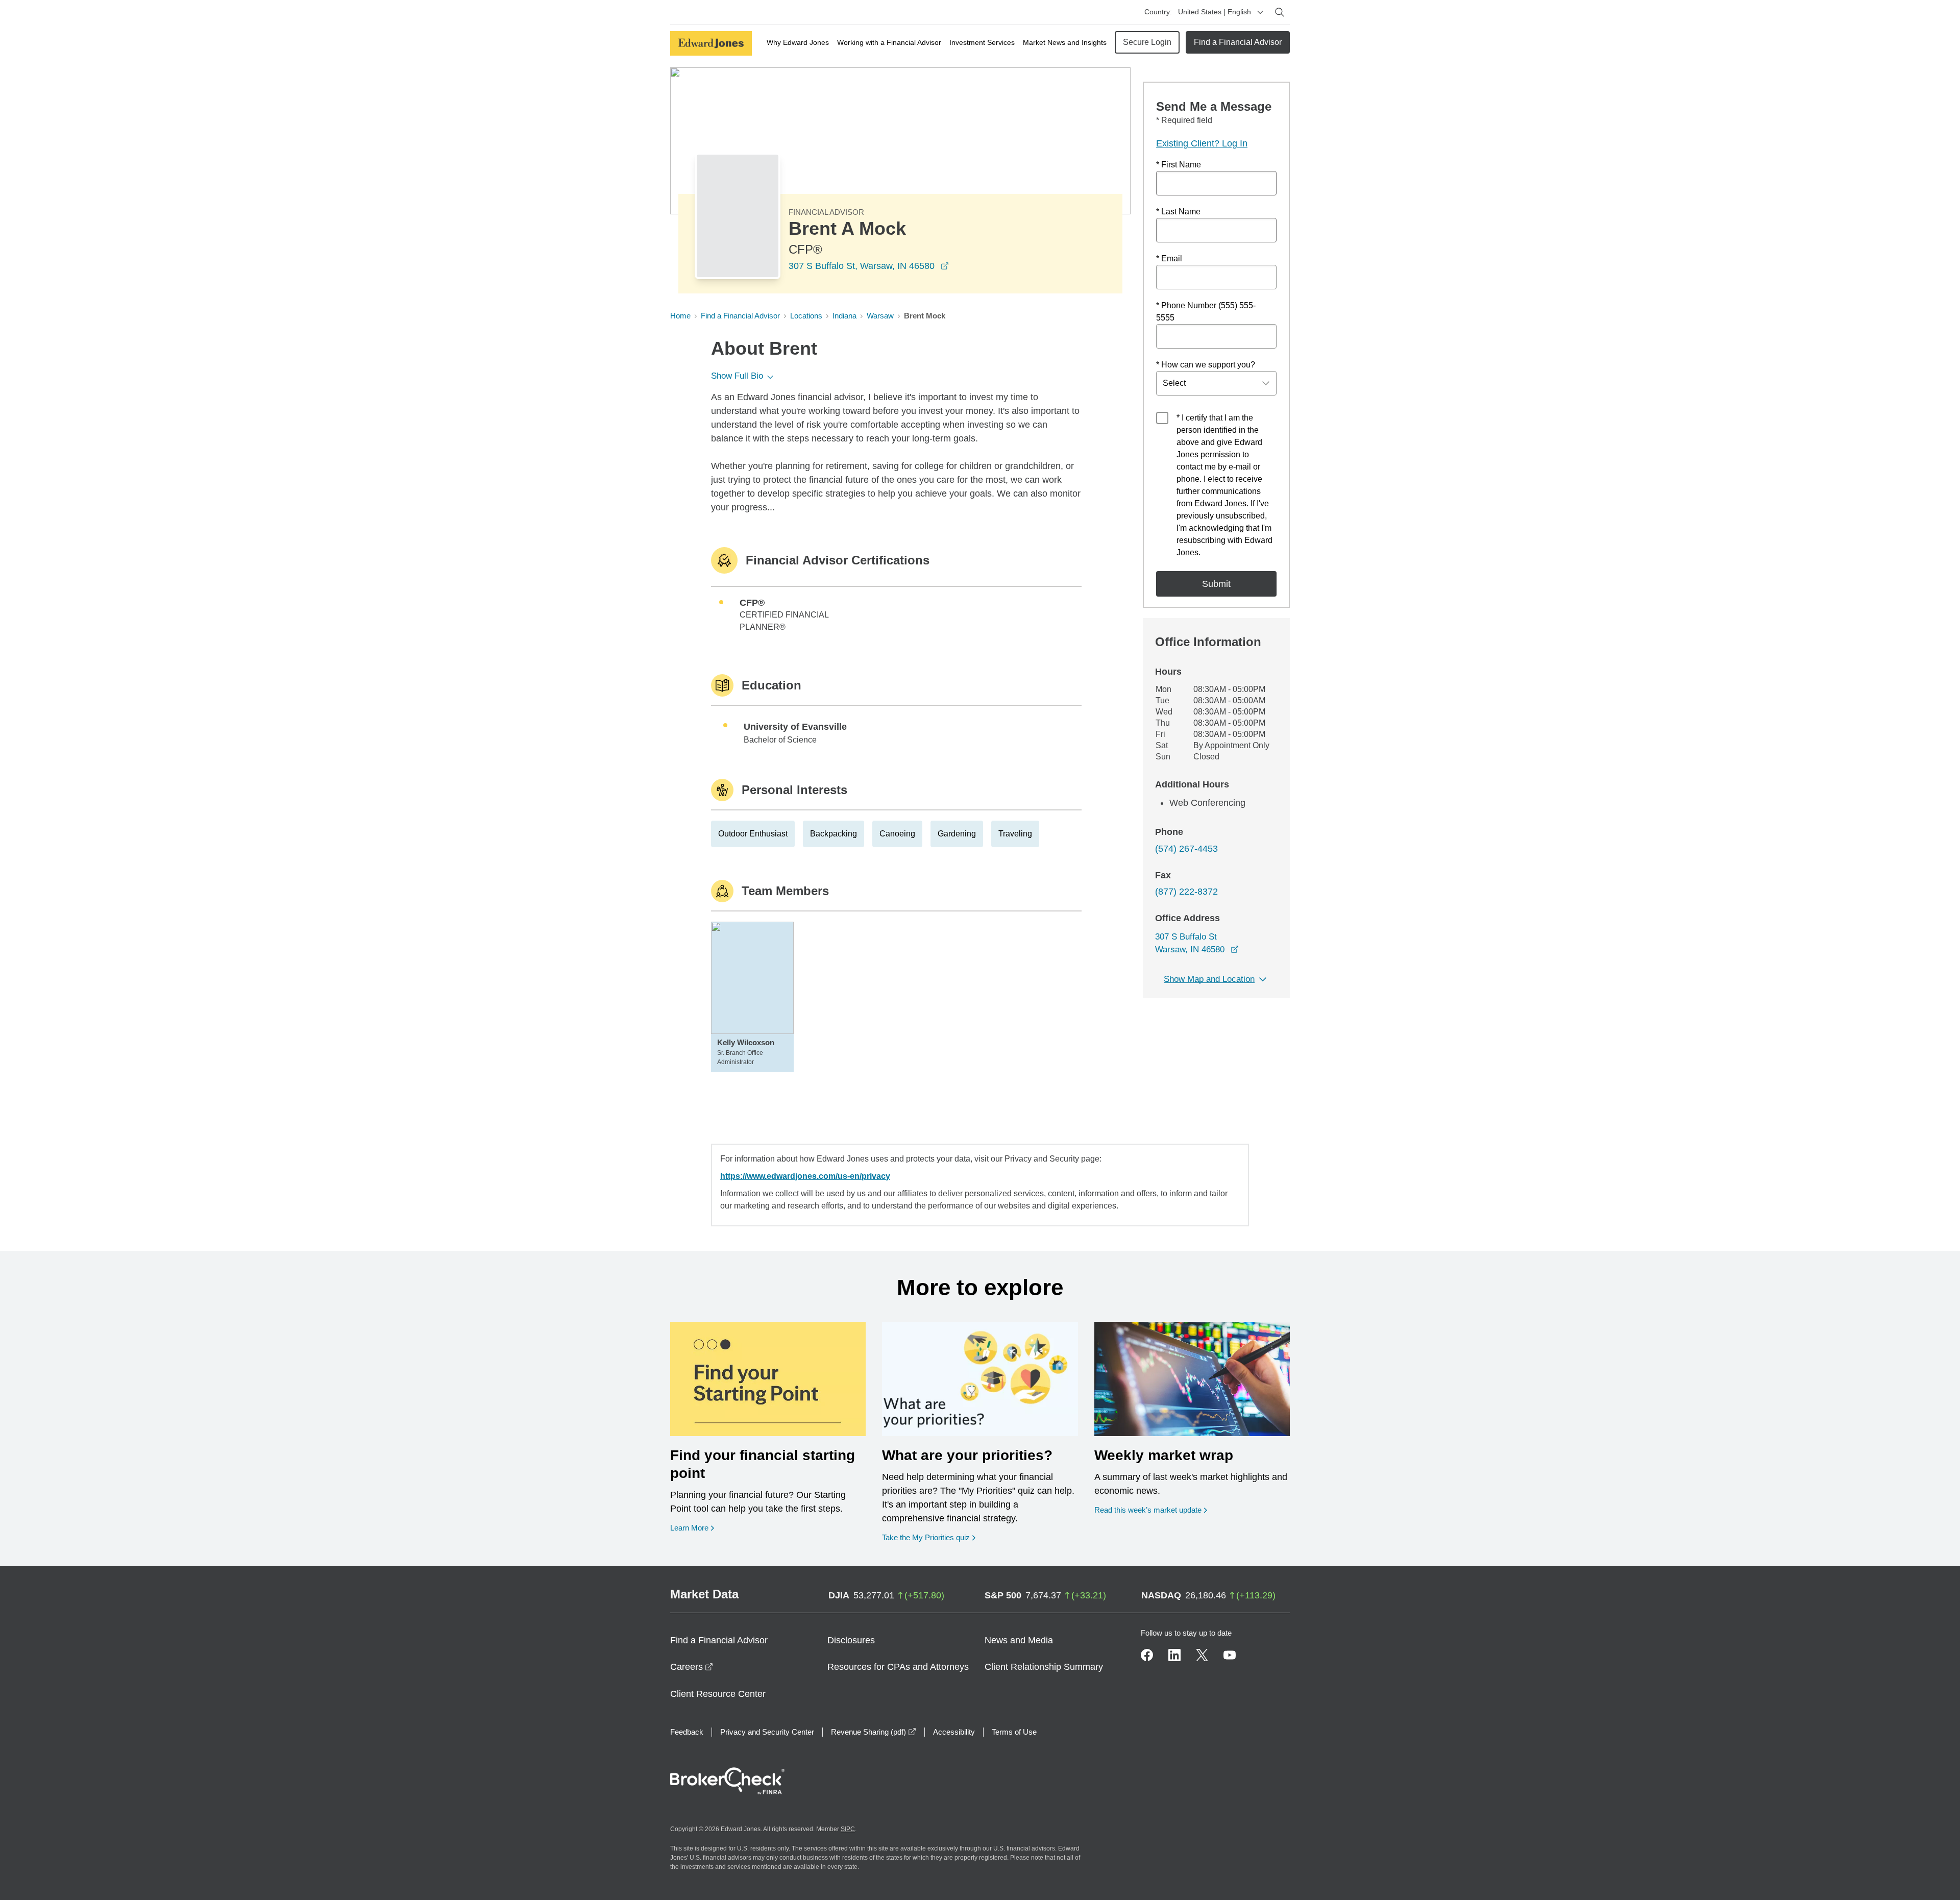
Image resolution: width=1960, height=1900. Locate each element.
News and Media (1019, 1640)
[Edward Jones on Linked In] (1174, 1655)
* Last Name (1178, 212)
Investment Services (982, 42)
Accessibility (954, 1732)
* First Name (1179, 165)
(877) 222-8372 (1186, 892)
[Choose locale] (1260, 12)
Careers (692, 1667)
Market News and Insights (1065, 42)
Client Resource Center (718, 1694)
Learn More (692, 1527)
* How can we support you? (1206, 365)
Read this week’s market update (1148, 1510)
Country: (1158, 12)
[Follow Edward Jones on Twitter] (1202, 1655)
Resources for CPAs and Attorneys (898, 1667)
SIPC (848, 1829)
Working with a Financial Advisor (889, 42)
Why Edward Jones (798, 42)
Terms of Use (1014, 1732)
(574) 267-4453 (1186, 849)
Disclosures (851, 1640)
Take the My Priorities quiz (929, 1537)
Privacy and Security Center (767, 1732)
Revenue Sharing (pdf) (874, 1732)
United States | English (1215, 12)
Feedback (687, 1732)
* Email (1169, 258)
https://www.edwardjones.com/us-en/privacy (805, 1176)
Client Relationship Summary (1044, 1667)
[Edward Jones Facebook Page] (1147, 1655)
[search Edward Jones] (1280, 12)
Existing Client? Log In (1202, 143)
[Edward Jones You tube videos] (1230, 1655)
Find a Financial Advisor (1238, 42)
